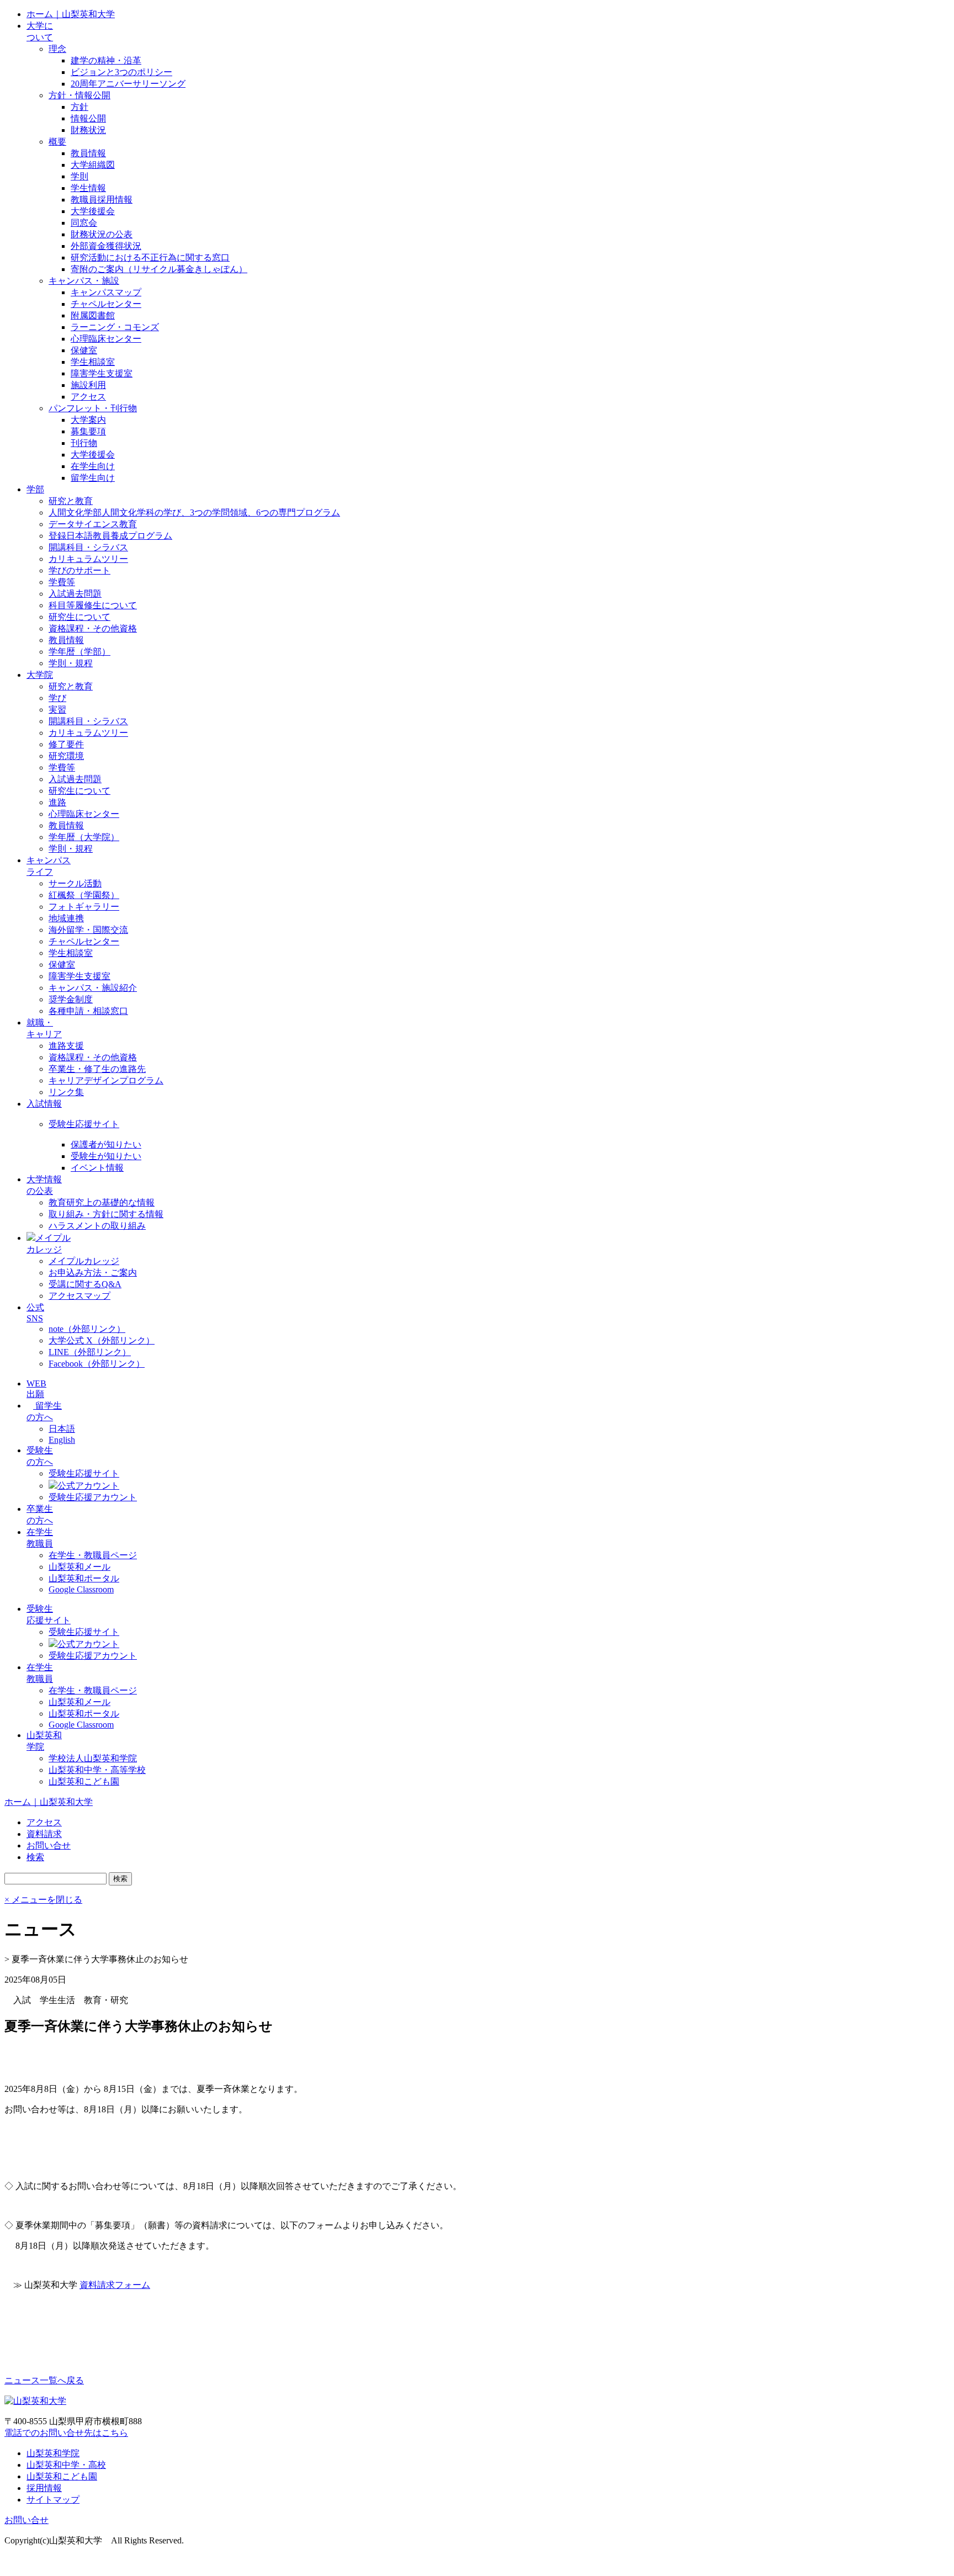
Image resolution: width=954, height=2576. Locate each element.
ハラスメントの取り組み (97, 1226)
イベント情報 (97, 1168)
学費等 (62, 582)
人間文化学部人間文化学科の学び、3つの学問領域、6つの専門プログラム (194, 512)
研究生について (79, 617)
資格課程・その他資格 (93, 628)
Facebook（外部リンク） (97, 1364)
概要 (57, 142)
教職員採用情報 (102, 200)
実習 (57, 710)
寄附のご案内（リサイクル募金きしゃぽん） (159, 269)
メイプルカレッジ (84, 1261)
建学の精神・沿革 (106, 60)
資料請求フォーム (115, 2285)
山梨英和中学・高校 (66, 2465)
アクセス (88, 397)
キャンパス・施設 (84, 281)
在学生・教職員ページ (93, 1555)
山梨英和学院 (53, 2453)
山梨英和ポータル (84, 1578)
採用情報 (44, 2488)
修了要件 (66, 744)
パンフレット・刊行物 (93, 408)
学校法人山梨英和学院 (93, 1758)
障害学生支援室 (102, 373)
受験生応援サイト (84, 1124)
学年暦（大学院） (84, 837)
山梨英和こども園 (84, 1781)
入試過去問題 (75, 594)
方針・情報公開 (79, 95)
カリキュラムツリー (88, 559)
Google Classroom (81, 1589)
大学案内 (88, 420)
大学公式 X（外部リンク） (102, 1340)
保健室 (84, 350)
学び (57, 698)
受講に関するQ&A (85, 1284)
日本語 (62, 1429)
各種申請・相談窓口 (88, 1011)
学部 (35, 489)
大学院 (40, 675)
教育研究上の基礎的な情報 (102, 1202)
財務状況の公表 (102, 234)
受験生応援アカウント (93, 1497)
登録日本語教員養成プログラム (110, 536)
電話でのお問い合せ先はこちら (66, 2433)
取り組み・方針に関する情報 (106, 1214)
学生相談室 (93, 362)
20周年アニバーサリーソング (128, 84)
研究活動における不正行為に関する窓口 (150, 257)
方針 (79, 107)
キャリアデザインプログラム (106, 1080)
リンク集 (66, 1092)
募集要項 (88, 431)
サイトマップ (53, 2500)
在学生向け (93, 466)
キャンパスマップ (106, 292)
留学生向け (93, 478)
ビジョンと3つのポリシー (121, 72)
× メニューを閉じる (43, 1900)
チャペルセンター (106, 304)
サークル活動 (75, 883)
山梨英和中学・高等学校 (97, 1770)
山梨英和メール (79, 1567)
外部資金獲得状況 (106, 246)
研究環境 (66, 756)
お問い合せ (26, 2520)
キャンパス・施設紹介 (93, 988)
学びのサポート (79, 570)
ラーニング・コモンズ (115, 327)
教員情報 (88, 153)
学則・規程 (71, 663)
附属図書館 (93, 315)
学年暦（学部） (79, 652)
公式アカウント (88, 1486)
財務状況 (88, 130)
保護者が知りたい (106, 1144)
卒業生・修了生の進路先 (97, 1069)
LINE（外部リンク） (90, 1352)
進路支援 (66, 1046)
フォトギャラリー (84, 907)
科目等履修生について (93, 605)
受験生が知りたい (106, 1156)
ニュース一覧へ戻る (44, 2380)
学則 (79, 176)
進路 (57, 802)
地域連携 (66, 918)
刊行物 (84, 443)
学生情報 (88, 188)
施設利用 (88, 385)
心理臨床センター (106, 339)
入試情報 (44, 1104)
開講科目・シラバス (88, 547)
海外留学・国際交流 (88, 930)
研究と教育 (71, 501)
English (62, 1440)
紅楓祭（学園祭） (84, 895)
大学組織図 (93, 165)
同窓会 (84, 223)
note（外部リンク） (87, 1329)
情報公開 (88, 118)
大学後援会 (93, 211)
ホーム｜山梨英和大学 (71, 14)
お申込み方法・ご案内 (93, 1273)
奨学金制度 (71, 999)
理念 (57, 49)
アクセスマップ (79, 1296)
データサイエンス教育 (93, 524)
